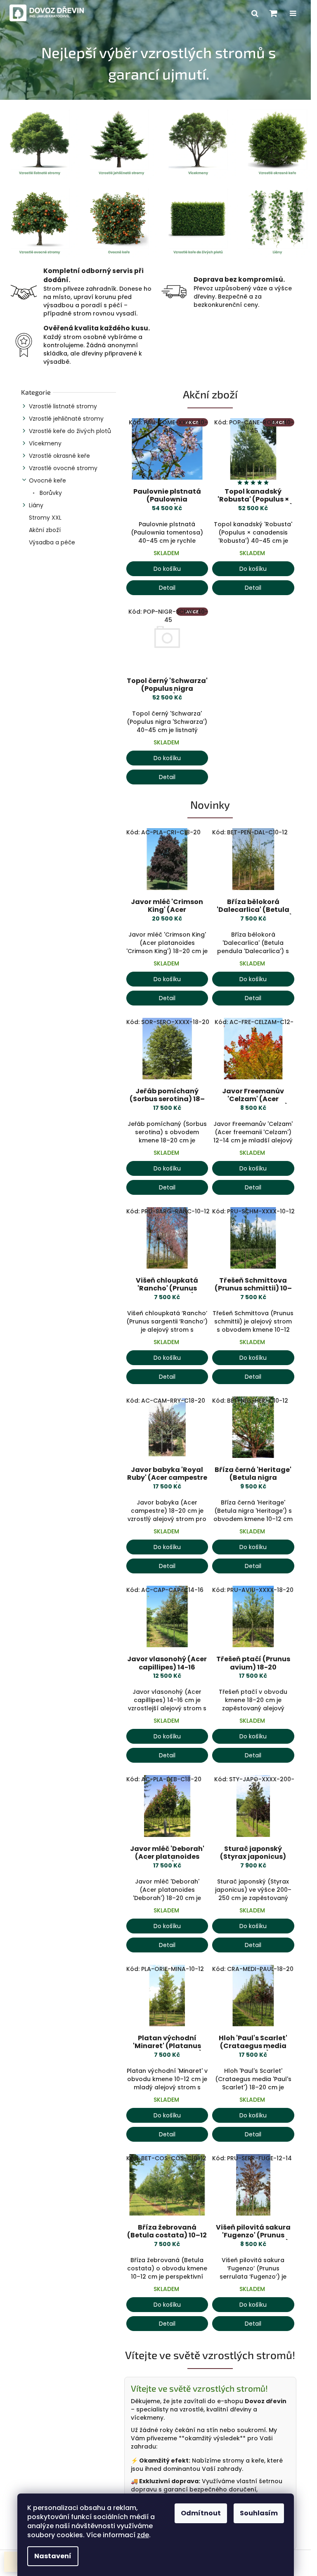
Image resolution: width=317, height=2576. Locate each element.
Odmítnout (201, 2513)
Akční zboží (45, 530)
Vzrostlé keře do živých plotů (70, 431)
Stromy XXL (45, 518)
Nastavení (53, 2556)
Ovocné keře (47, 480)
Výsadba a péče (52, 542)
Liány (36, 505)
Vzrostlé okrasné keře (59, 456)
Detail (167, 588)
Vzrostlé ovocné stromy (63, 468)
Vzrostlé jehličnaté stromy (66, 419)
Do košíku (167, 569)
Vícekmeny (45, 443)
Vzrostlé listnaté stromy (63, 406)
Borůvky (50, 493)
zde (143, 2535)
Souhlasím (259, 2513)
